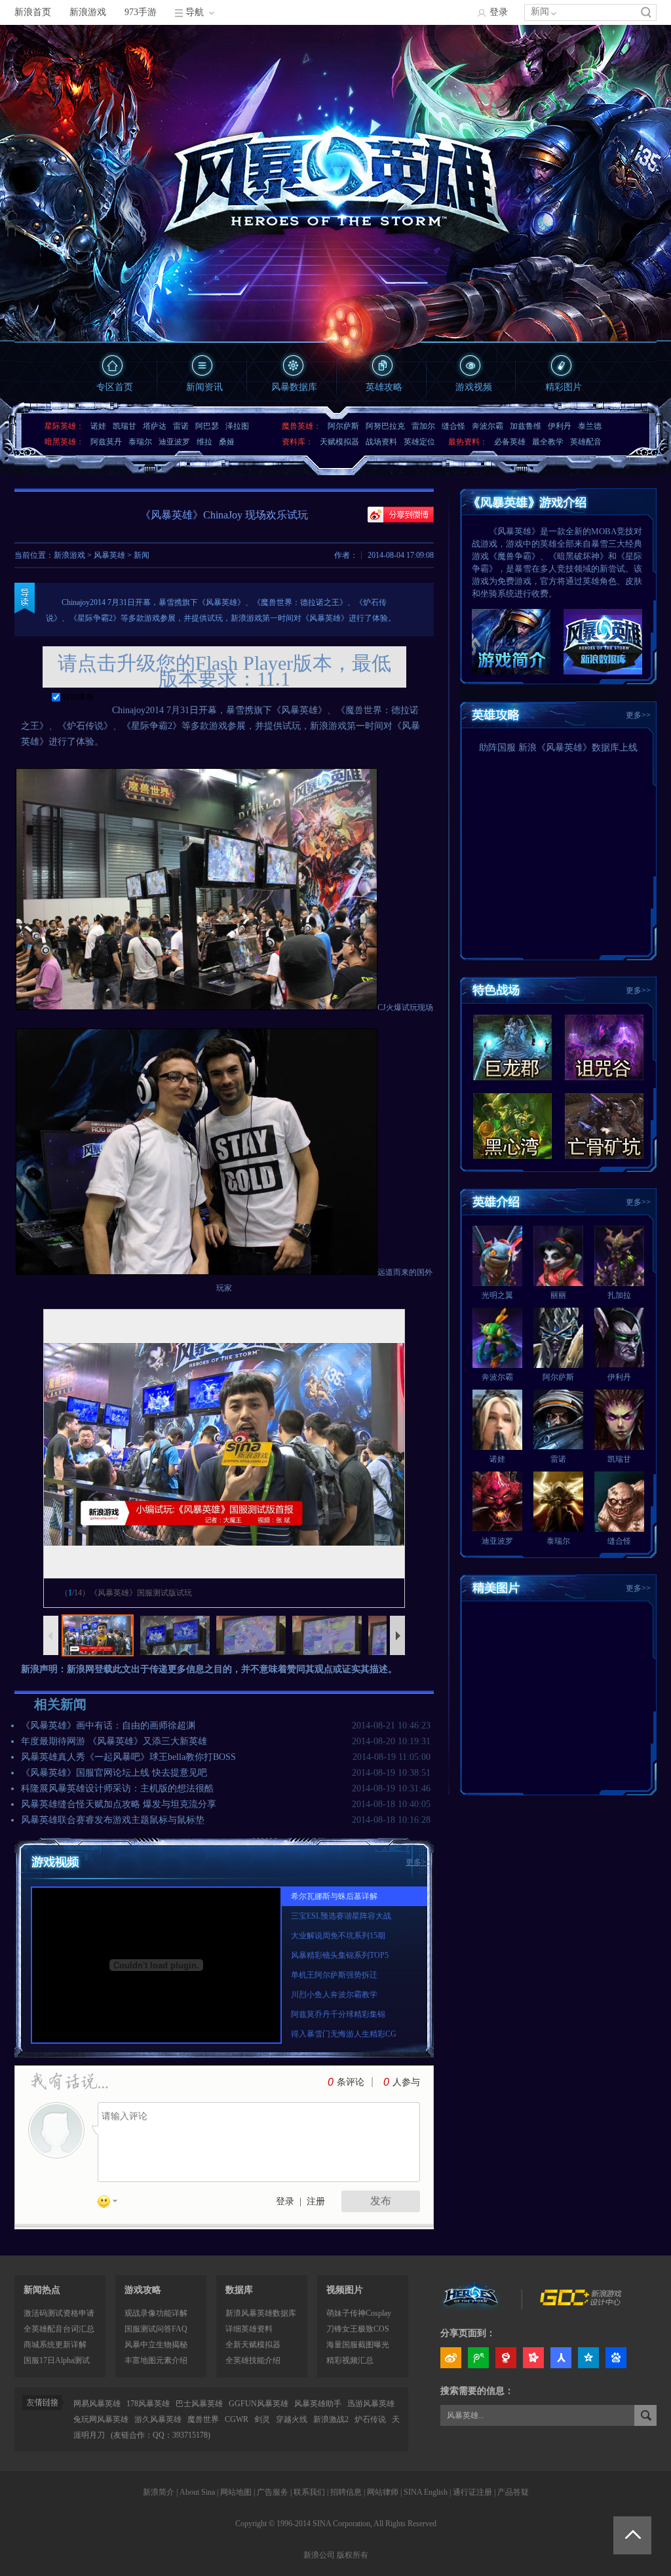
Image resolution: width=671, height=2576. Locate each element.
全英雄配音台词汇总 (59, 2329)
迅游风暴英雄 (371, 2404)
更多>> (638, 715)
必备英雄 (510, 442)
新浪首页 (33, 12)
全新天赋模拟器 (253, 2345)
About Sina (197, 2492)
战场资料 (381, 442)
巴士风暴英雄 (199, 2404)
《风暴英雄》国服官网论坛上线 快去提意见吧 (114, 1773)
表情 (112, 2204)
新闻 (540, 11)
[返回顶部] (632, 2535)
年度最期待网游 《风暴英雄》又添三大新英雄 (114, 1741)
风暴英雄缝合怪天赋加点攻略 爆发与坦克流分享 (119, 1804)
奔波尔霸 (488, 426)
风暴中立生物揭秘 (156, 2345)
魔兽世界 (203, 2419)
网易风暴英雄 (97, 2404)
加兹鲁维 (526, 426)
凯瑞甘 (125, 426)
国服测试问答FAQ (156, 2329)
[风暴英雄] (472, 2303)
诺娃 (98, 426)
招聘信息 (346, 2492)
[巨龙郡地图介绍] (512, 1047)
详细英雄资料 (249, 2329)
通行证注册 (472, 2492)
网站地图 (236, 2492)
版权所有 (353, 2555)
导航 (195, 12)
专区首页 (115, 387)
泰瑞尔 (140, 442)
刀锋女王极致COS (358, 2329)
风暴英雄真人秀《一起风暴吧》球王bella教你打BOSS (128, 1757)
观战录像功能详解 (156, 2313)
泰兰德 (590, 426)
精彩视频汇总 (350, 2360)
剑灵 (262, 2419)
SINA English (426, 2492)
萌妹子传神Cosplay (359, 2313)
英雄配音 (586, 442)
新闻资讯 (204, 387)
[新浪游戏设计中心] (582, 2303)
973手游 (141, 12)
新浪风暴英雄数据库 (261, 2313)
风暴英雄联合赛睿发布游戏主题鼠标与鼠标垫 (113, 1820)
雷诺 (181, 426)
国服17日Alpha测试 (57, 2360)
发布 (381, 2201)
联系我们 (309, 2492)
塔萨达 (155, 426)
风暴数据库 (294, 387)
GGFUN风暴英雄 (259, 2404)
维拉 (204, 442)
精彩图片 (564, 387)
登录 (499, 12)
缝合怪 (453, 426)
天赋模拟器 (339, 442)
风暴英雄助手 (318, 2404)
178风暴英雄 (148, 2404)
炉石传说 (370, 2419)
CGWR (237, 2419)
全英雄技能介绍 (253, 2360)
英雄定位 (419, 442)
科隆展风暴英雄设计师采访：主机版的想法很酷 (117, 1788)
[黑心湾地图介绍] (512, 1126)
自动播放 (77, 697)
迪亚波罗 (174, 442)
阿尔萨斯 (343, 426)
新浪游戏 (88, 12)
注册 (316, 2201)
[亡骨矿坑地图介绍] (604, 1126)
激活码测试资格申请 (59, 2313)
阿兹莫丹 (106, 442)
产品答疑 (513, 2492)
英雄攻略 (384, 387)
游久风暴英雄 (158, 2419)
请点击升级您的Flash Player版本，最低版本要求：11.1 (224, 671)
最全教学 (548, 442)
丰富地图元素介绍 (156, 2360)
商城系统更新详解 (55, 2345)
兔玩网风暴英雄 (101, 2419)
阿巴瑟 (207, 426)
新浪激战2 (331, 2419)
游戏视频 (474, 387)
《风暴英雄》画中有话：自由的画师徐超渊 (108, 1726)
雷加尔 (423, 426)
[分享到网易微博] (506, 2358)
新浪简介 (159, 2492)
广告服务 (273, 2492)
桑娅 (227, 442)
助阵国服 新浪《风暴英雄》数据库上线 (558, 748)
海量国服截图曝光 (358, 2345)
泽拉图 (237, 426)
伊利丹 (560, 426)
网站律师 (383, 2492)
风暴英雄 (109, 555)
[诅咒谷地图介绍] (604, 1047)
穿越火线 (292, 2419)
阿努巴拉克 (385, 426)
